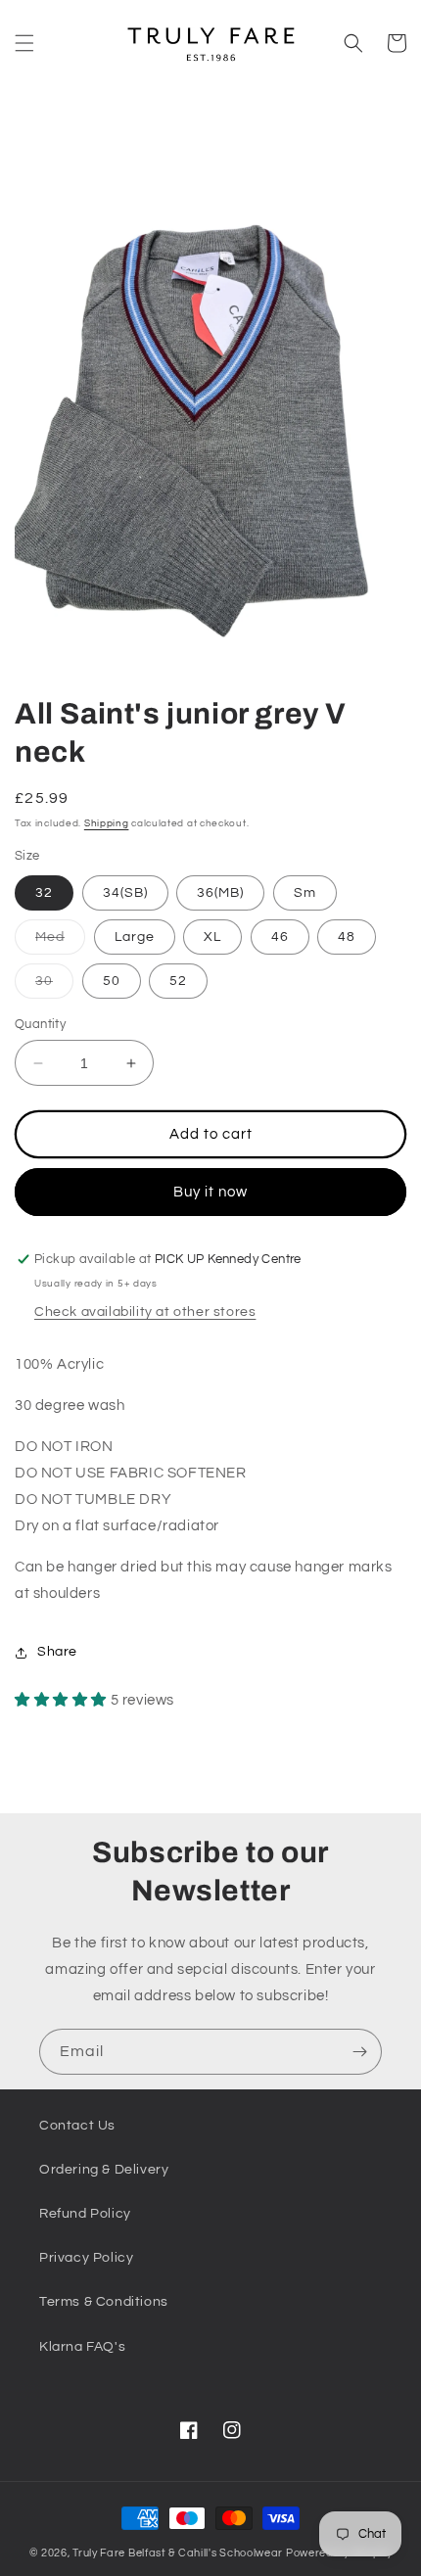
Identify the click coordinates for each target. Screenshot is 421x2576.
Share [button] (57, 1652)
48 (347, 937)
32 (44, 893)
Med (60, 942)
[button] (24, 43)
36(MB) (220, 893)
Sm (305, 893)
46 (280, 937)
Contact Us (77, 2126)
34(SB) (125, 893)
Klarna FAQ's (82, 2347)
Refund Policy (85, 2214)
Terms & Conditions (104, 2302)
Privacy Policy (86, 2258)
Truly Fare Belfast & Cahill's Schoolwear (178, 2553)
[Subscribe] (359, 2052)
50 (112, 981)
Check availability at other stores (145, 1312)
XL (212, 937)
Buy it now (210, 1192)
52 (178, 981)
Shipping (107, 823)
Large (135, 937)
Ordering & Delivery (104, 2170)
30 (54, 986)
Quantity (40, 1024)
